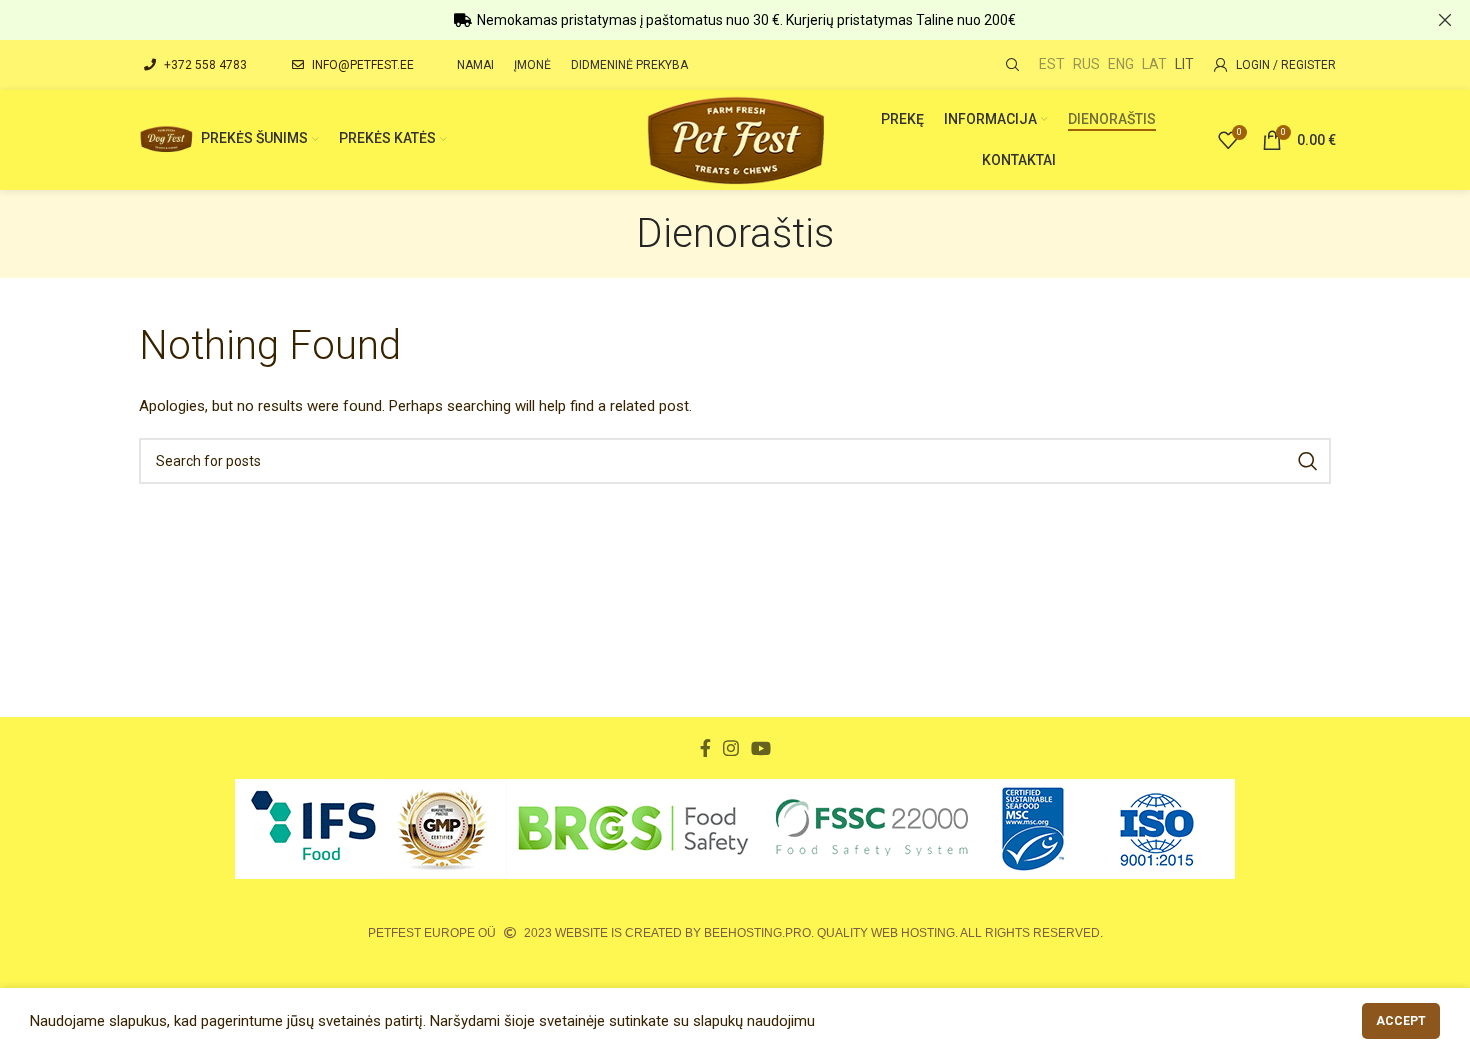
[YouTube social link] (761, 748)
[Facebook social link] (705, 748)
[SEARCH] (1308, 461)
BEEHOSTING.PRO (757, 933)
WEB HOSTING (913, 933)
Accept (1401, 1021)
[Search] (1010, 65)
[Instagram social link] (731, 748)
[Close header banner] (1445, 20)
